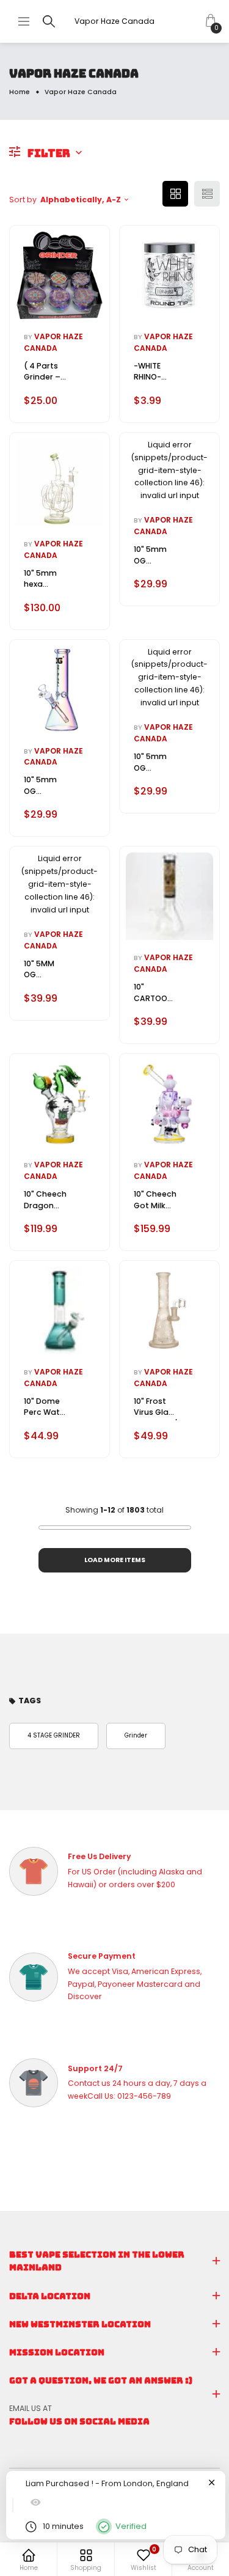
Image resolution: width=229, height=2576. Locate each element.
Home (20, 92)
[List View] (207, 194)
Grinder (136, 1735)
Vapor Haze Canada (114, 21)
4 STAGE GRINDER (54, 1735)
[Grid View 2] (175, 194)
